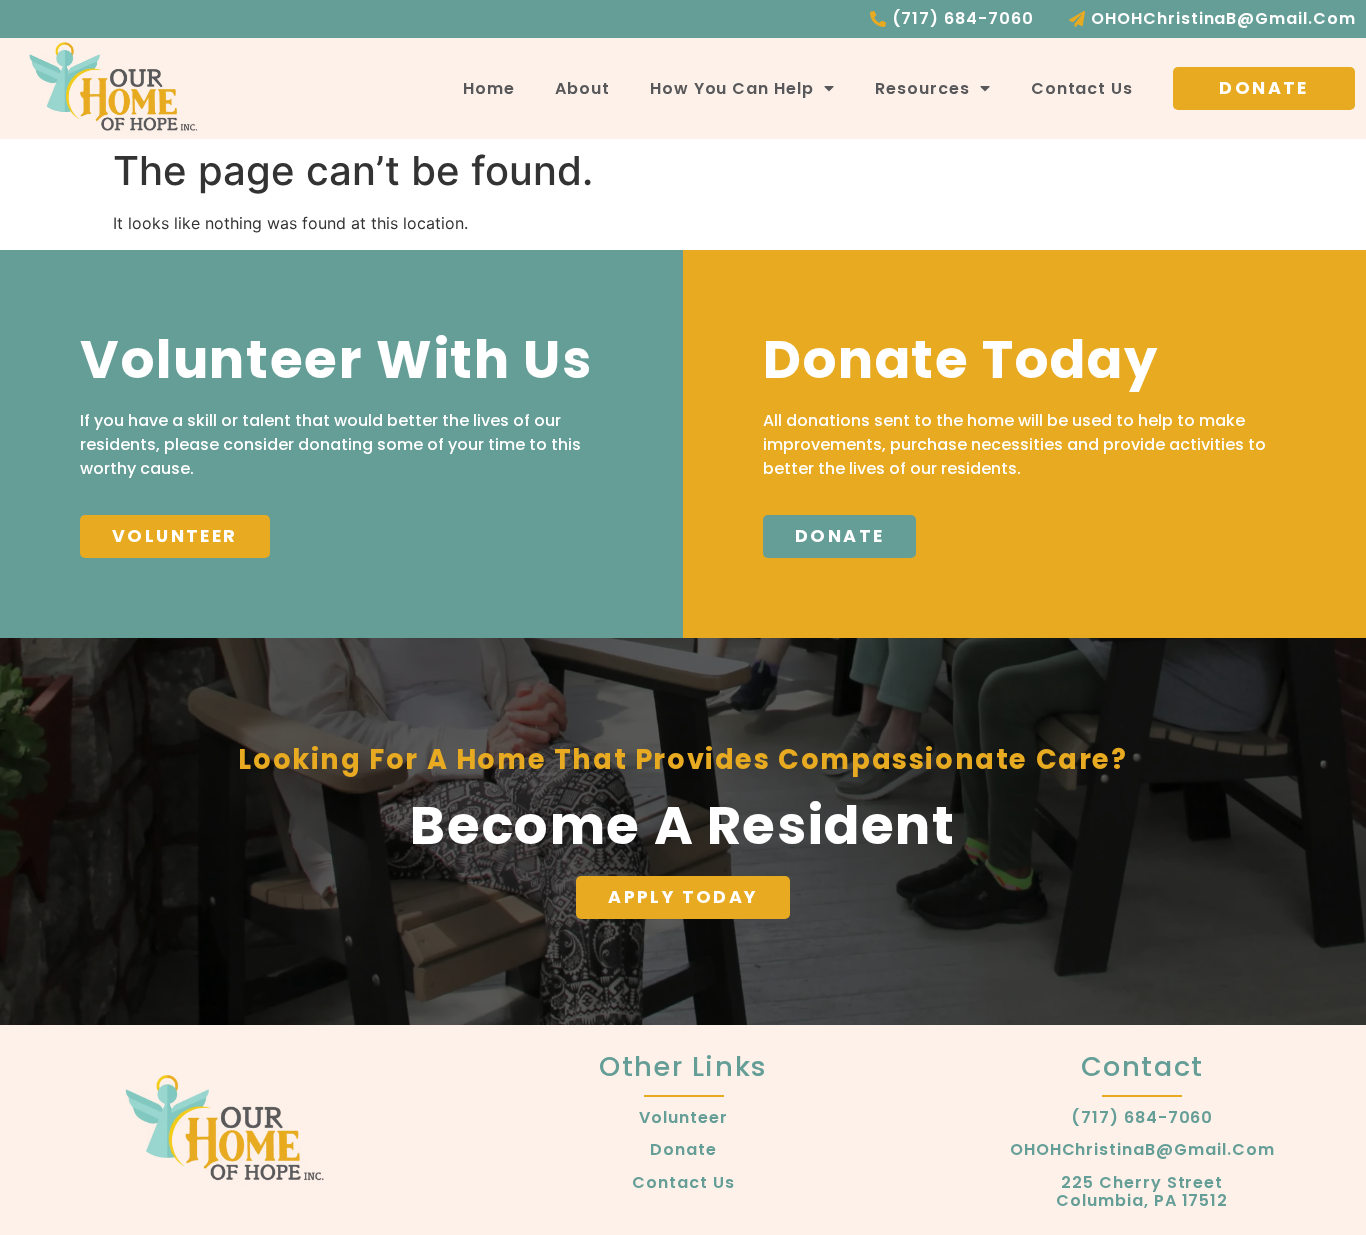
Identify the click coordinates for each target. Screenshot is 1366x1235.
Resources (922, 88)
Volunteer (683, 1118)
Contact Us (1082, 88)
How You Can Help (732, 88)
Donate (683, 1150)
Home (489, 88)
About (582, 88)
